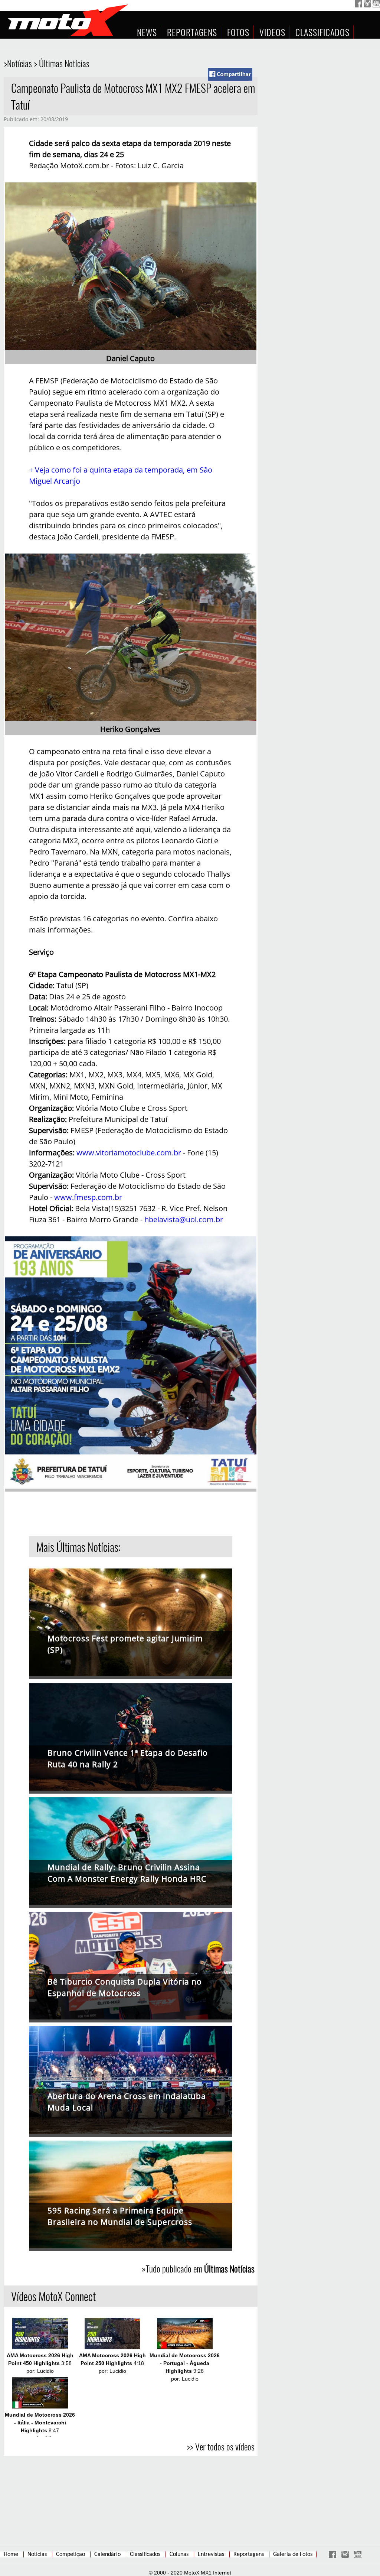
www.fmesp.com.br (88, 1197)
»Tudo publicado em (198, 2268)
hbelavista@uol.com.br (184, 1219)
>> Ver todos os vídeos (221, 2446)
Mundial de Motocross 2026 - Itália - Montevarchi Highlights (40, 2423)
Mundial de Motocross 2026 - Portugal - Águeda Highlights (185, 2363)
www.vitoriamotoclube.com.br (129, 1153)
